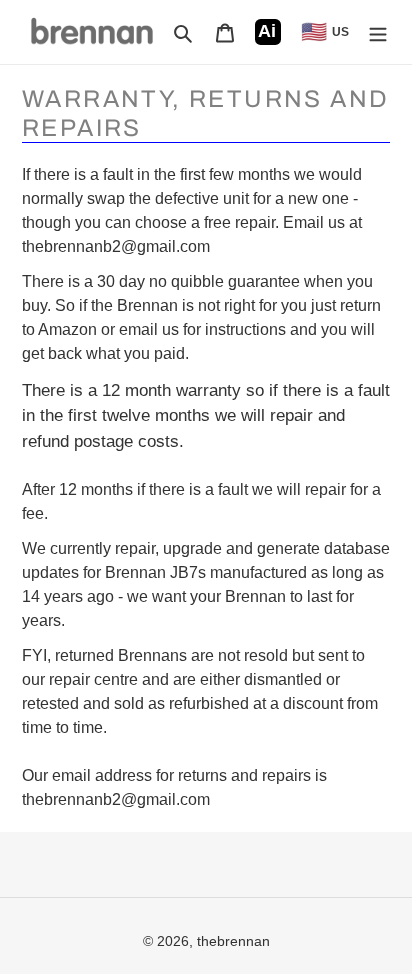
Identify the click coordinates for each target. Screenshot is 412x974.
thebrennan (233, 941)
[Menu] (378, 32)
